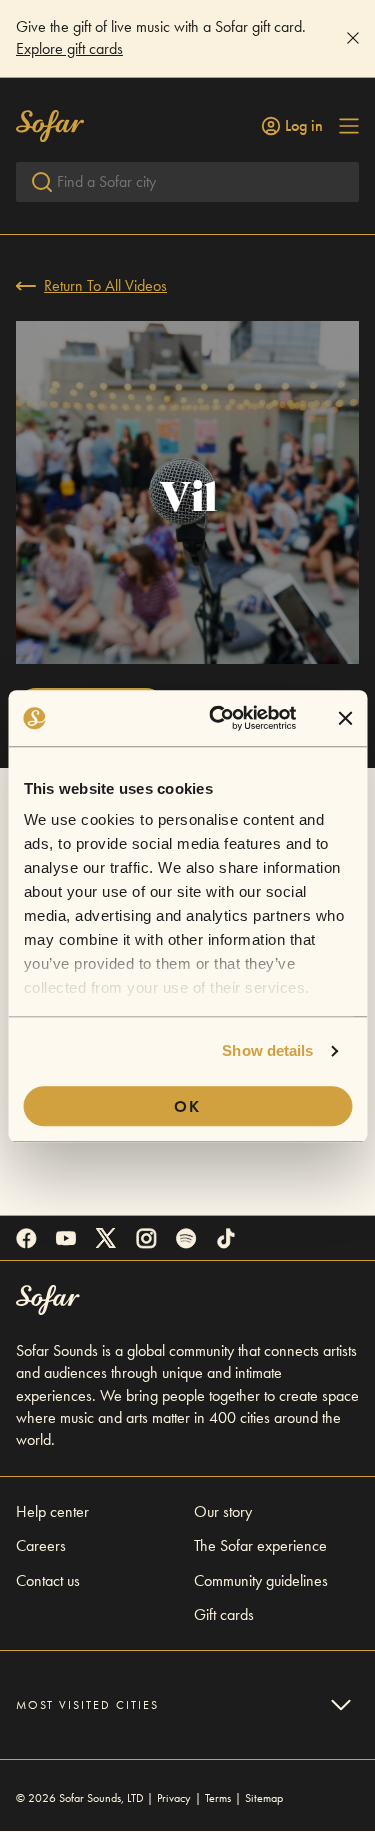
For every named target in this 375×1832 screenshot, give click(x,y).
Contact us (48, 1580)
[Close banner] (345, 718)
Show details (267, 1050)
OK (187, 1106)
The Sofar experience (260, 1545)
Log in (304, 126)
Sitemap (264, 1798)
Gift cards (224, 1614)
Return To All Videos (105, 285)
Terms (218, 1798)
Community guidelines (261, 1580)
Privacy (174, 1798)
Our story (223, 1511)
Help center (52, 1511)
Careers (41, 1545)
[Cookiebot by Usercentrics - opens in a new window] (219, 718)
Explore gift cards (69, 48)
